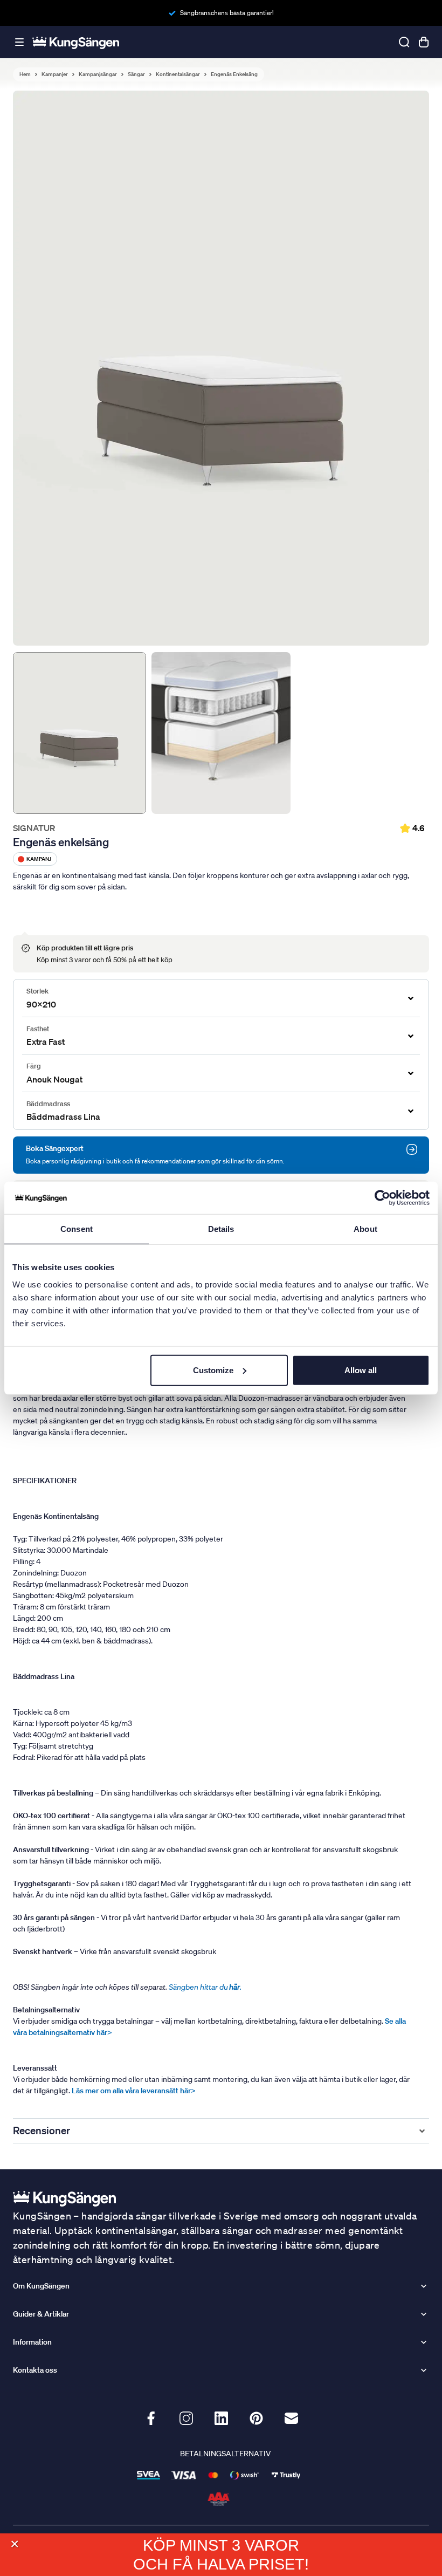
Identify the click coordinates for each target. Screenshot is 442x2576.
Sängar (136, 74)
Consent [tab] (77, 1229)
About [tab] (365, 1229)
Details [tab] (221, 1229)
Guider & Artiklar (41, 2314)
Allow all (361, 1370)
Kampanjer (55, 74)
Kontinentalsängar (178, 74)
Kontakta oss (35, 2370)
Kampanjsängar (98, 74)
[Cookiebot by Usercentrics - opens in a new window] (382, 1198)
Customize (213, 1370)
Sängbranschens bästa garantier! (227, 13)
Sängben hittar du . (205, 1987)
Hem (25, 74)
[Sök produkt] (404, 42)
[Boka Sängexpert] (412, 1149)
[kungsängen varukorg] (424, 42)
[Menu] (19, 42)
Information (32, 2342)
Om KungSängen (41, 2286)
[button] (14, 2544)
